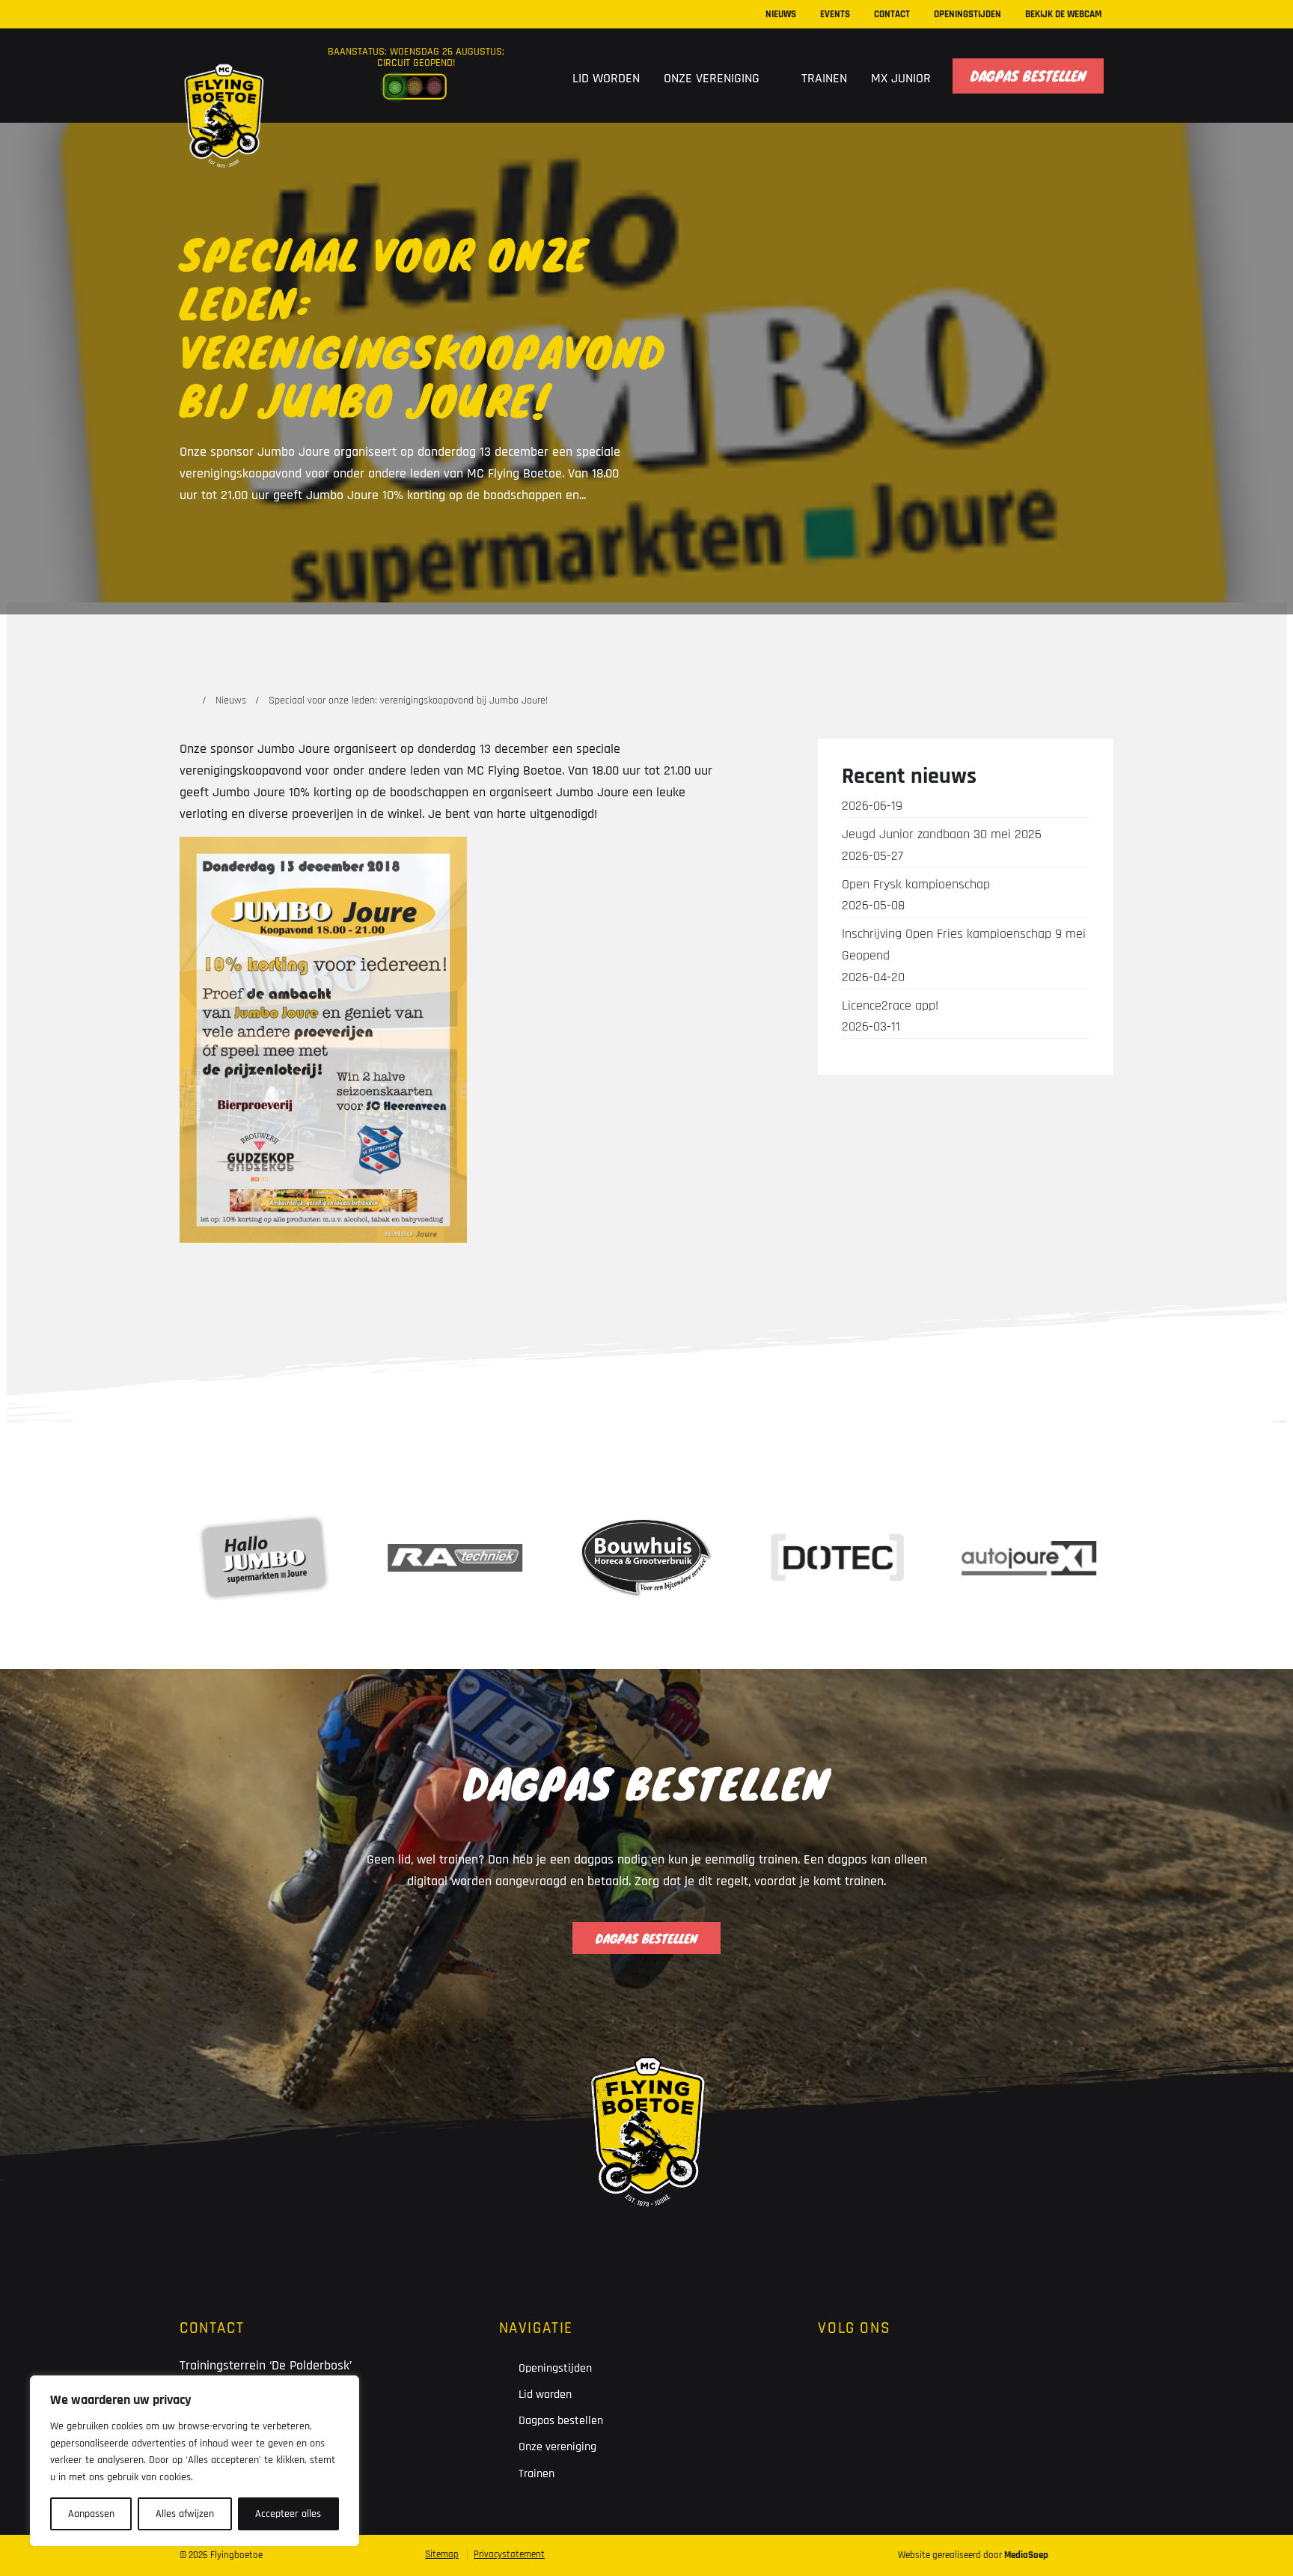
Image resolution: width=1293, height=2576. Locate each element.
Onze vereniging (557, 2447)
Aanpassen (91, 2514)
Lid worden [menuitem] (606, 78)
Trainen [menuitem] (824, 78)
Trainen (537, 2474)
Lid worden (545, 2395)
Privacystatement (509, 2554)
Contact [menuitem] (892, 14)
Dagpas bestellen (561, 2421)
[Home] (186, 701)
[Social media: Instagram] (884, 2380)
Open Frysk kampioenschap (916, 895)
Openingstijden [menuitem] (968, 14)
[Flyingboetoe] (223, 84)
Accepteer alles (288, 2514)
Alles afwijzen (185, 2514)
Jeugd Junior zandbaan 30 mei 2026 (942, 845)
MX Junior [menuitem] (901, 78)
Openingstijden (555, 2368)
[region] (195, 2461)
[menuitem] (541, 76)
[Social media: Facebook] (838, 2380)
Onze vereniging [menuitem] (713, 78)
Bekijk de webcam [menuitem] (1063, 14)
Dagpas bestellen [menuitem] (1028, 76)
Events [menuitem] (835, 14)
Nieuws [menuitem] (781, 14)
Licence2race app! (890, 1016)
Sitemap (442, 2554)
